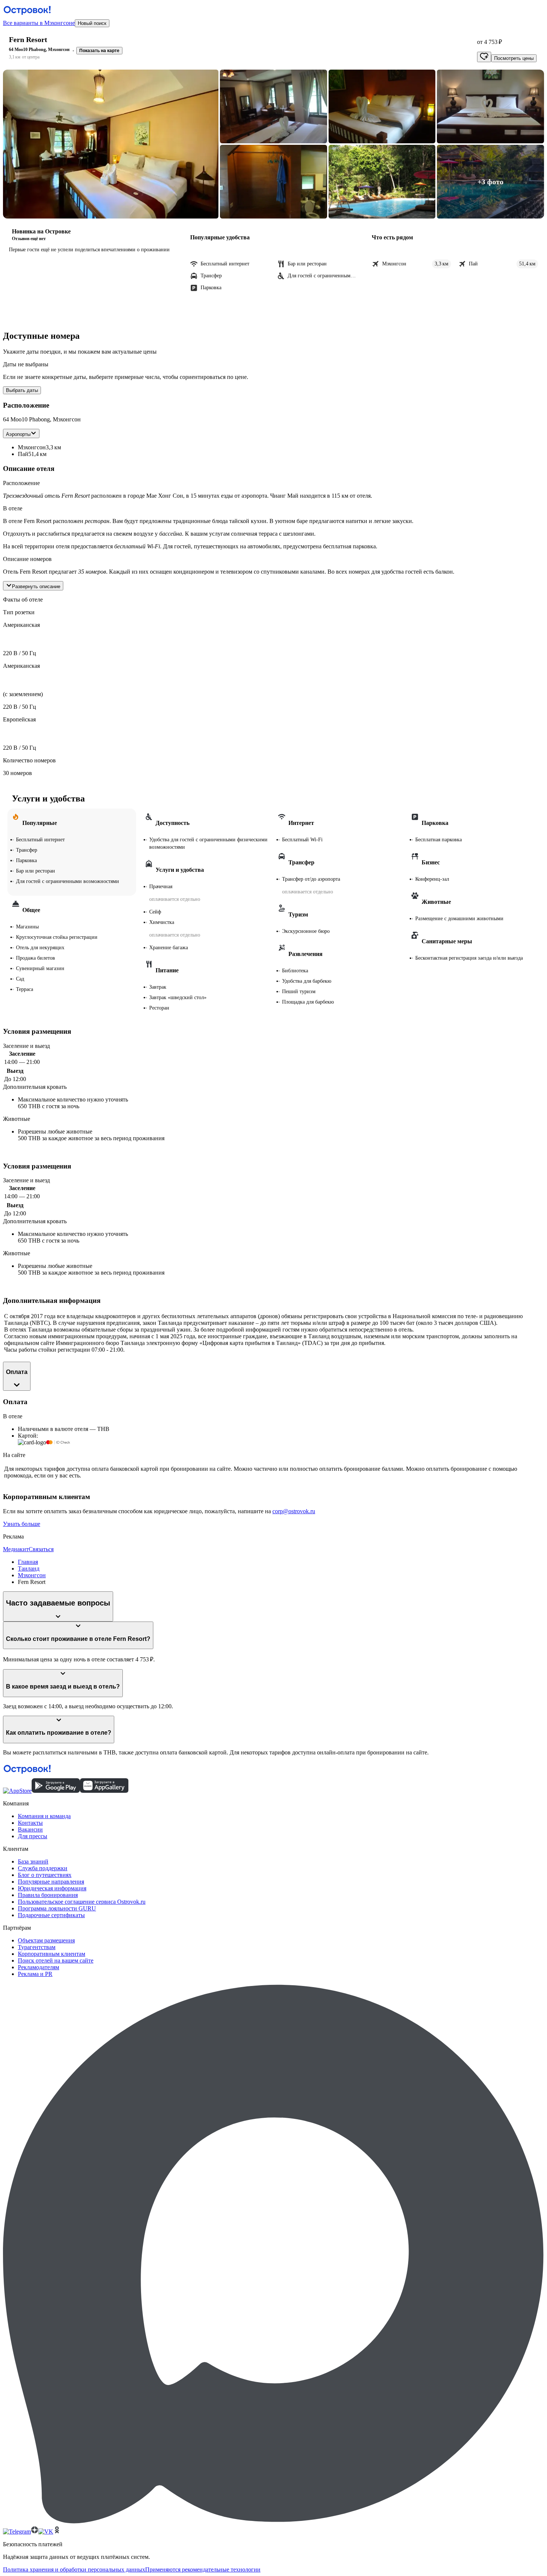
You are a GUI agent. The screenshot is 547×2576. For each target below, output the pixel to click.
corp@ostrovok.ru (294, 1511)
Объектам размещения (46, 1940)
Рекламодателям (39, 1967)
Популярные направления (51, 1882)
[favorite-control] (484, 57)
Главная (28, 1562)
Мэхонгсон (32, 1575)
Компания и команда (44, 1816)
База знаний (33, 1861)
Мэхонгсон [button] (32, 447)
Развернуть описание (36, 586)
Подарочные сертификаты (51, 1915)
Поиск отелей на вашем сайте (56, 1960)
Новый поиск (92, 23)
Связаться (41, 1549)
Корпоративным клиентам (52, 1954)
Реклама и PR (35, 1974)
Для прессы (33, 1836)
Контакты (30, 1823)
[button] (111, 144)
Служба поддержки (43, 1868)
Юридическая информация (52, 1888)
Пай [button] (23, 454)
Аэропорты (18, 434)
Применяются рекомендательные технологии (203, 2569)
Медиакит (16, 1549)
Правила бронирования (48, 1895)
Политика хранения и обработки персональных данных (74, 2569)
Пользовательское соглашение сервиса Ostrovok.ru (82, 1902)
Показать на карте (99, 51)
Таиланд (29, 1568)
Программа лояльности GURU (57, 1908)
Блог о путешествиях (45, 1875)
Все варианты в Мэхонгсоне (39, 23)
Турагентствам (37, 1947)
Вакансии (30, 1829)
